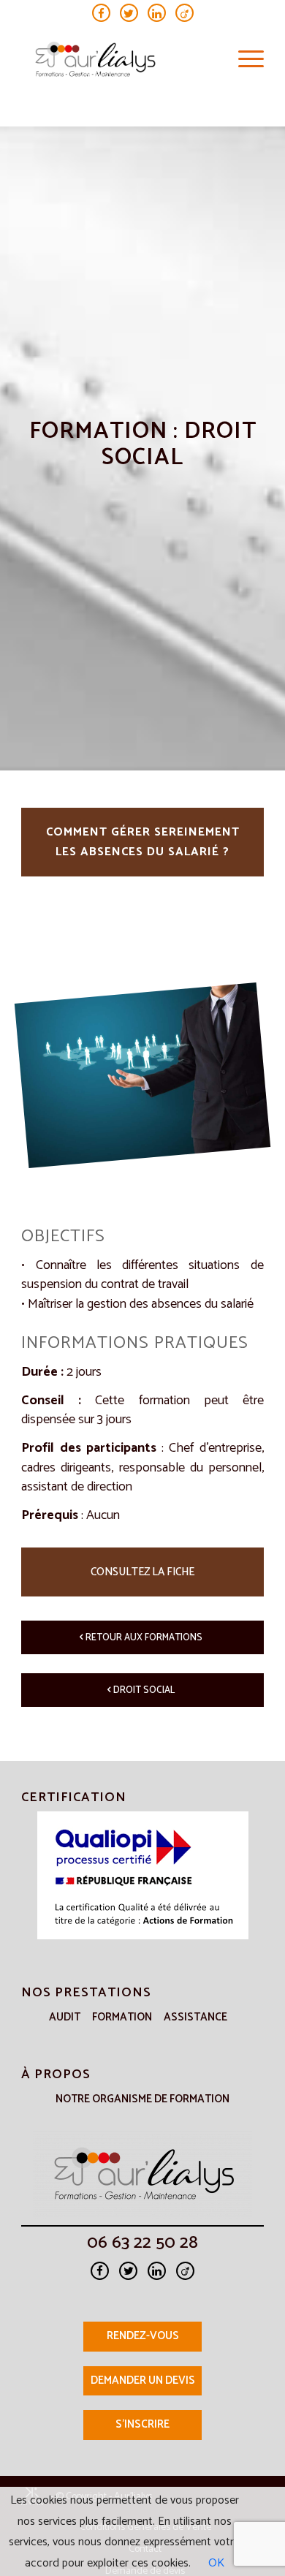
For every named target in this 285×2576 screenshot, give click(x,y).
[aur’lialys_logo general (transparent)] (118, 60)
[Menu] (244, 60)
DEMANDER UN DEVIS (143, 2380)
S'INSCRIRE (142, 2424)
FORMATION (122, 2017)
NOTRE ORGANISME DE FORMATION (142, 2099)
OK (216, 2563)
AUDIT (65, 2017)
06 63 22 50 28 (142, 2246)
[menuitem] (244, 60)
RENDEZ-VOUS (143, 2336)
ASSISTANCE (195, 2017)
